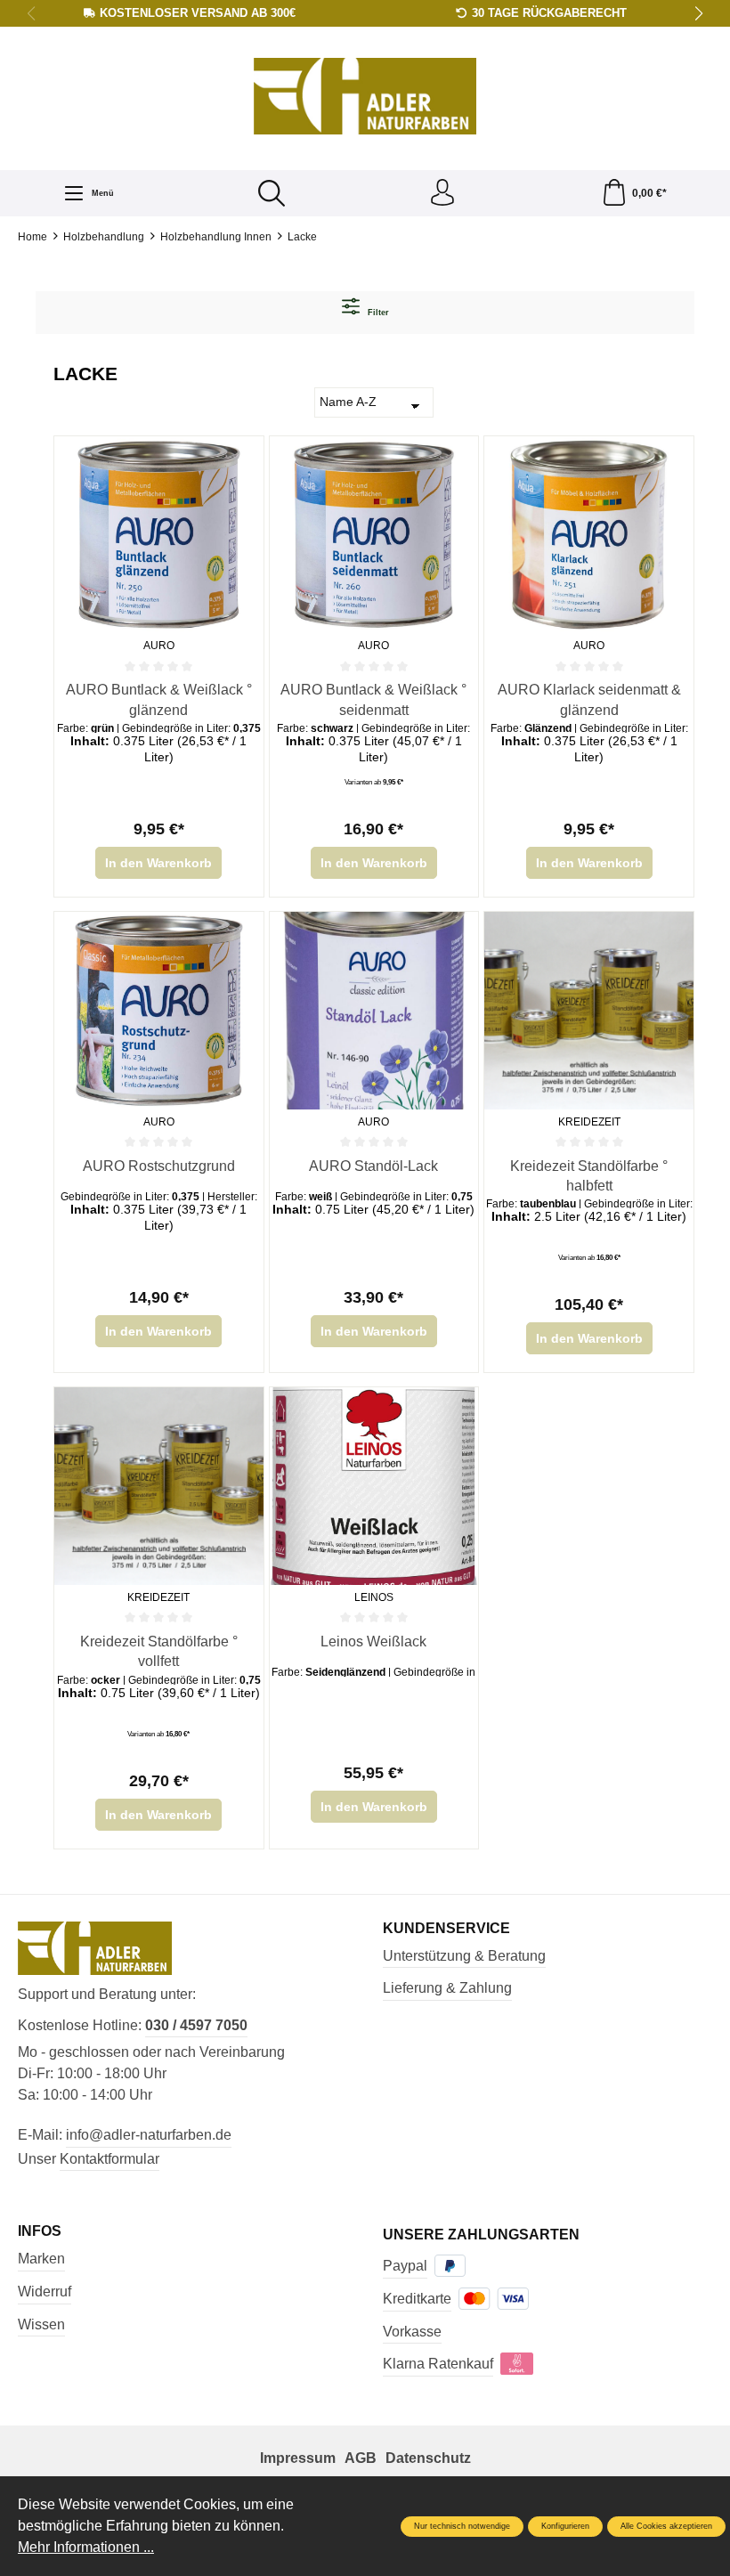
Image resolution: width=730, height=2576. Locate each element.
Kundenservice (446, 1929)
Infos (40, 2231)
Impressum (298, 2458)
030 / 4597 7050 (196, 2025)
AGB (361, 2458)
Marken (41, 2259)
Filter (377, 313)
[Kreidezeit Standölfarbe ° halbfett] (589, 1010)
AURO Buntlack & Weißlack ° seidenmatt (373, 699)
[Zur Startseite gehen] (365, 97)
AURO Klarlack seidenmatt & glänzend (589, 699)
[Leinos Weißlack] (374, 1486)
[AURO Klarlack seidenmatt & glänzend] (589, 535)
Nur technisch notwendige (462, 2526)
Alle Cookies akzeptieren (666, 2526)
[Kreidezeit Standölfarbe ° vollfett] (159, 1486)
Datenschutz (428, 2458)
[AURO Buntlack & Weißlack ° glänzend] (159, 535)
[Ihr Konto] (442, 193)
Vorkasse (412, 2332)
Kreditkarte (417, 2299)
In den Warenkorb (158, 863)
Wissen (41, 2324)
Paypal (405, 2266)
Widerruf (45, 2292)
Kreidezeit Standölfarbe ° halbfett (589, 1176)
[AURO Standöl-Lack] (374, 1010)
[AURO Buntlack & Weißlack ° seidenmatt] (374, 535)
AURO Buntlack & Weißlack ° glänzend (159, 699)
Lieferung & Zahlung (447, 1988)
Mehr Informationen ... (86, 2547)
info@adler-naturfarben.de (149, 2135)
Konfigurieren (565, 2526)
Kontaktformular (109, 2159)
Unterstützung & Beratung (464, 1956)
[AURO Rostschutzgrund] (159, 1010)
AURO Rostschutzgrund (159, 1166)
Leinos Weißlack (373, 1641)
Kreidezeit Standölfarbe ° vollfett (159, 1651)
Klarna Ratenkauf (438, 2364)
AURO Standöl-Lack (373, 1166)
